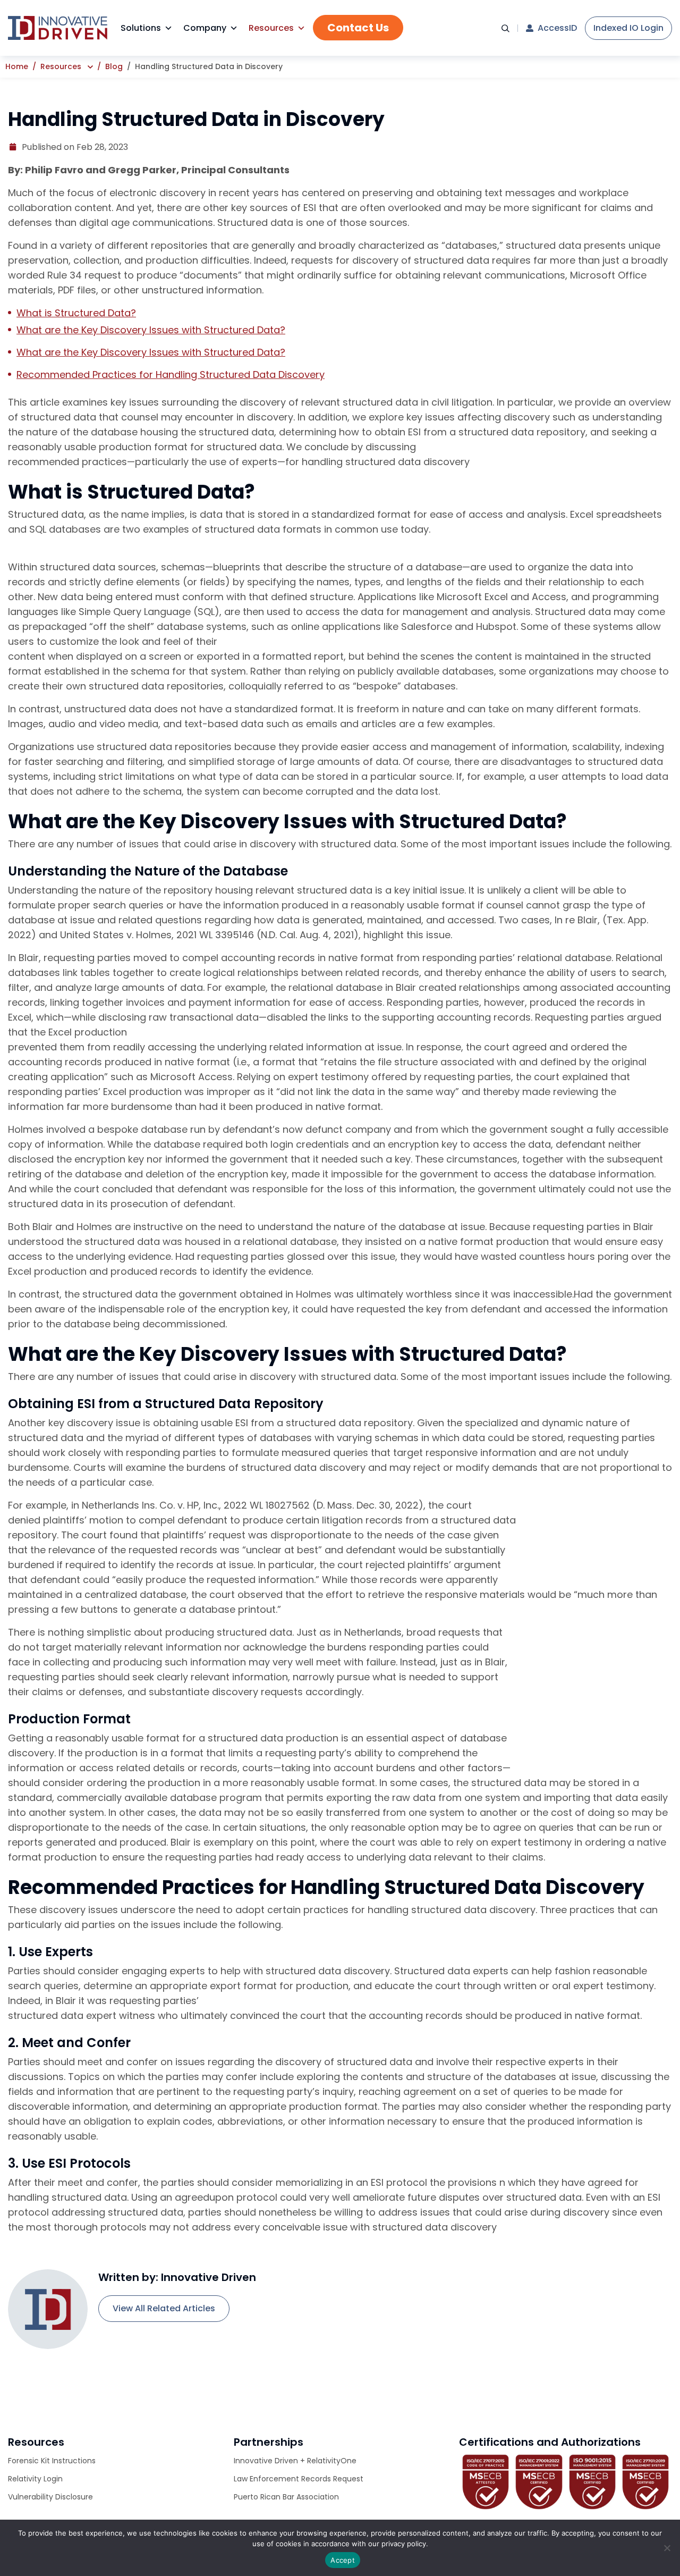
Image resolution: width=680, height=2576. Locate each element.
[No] (667, 2548)
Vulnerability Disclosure (50, 2497)
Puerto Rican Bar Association (286, 2497)
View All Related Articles (164, 2308)
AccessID (557, 28)
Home (17, 66)
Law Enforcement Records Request (299, 2479)
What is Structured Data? (76, 313)
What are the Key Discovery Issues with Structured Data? (151, 330)
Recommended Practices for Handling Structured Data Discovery (171, 374)
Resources (271, 28)
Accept (343, 2560)
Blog (114, 66)
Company (205, 28)
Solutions (141, 28)
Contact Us (358, 28)
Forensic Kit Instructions (52, 2461)
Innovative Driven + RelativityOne (295, 2461)
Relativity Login (35, 2479)
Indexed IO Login (628, 28)
